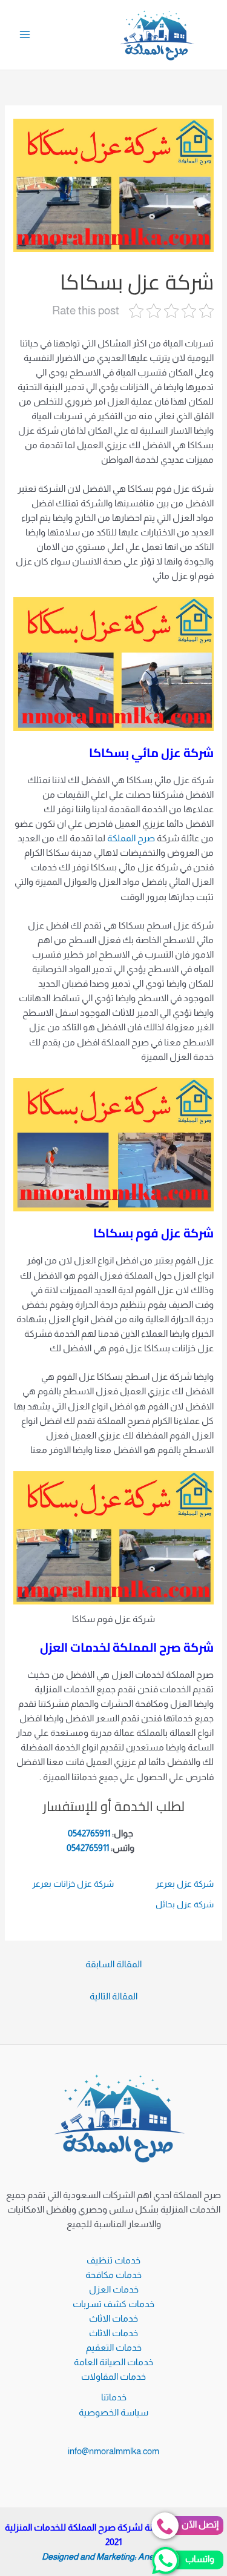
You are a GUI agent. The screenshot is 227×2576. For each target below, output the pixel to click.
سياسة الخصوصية (113, 2412)
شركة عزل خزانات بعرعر (73, 1884)
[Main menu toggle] (25, 35)
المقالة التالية (113, 1996)
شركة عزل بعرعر (185, 1884)
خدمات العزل (114, 2290)
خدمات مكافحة (113, 2275)
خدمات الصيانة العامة (113, 2362)
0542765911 (89, 1833)
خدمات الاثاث (113, 2319)
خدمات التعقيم (114, 2348)
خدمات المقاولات (113, 2377)
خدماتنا (114, 2397)
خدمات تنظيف (113, 2260)
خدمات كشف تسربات (113, 2304)
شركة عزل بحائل (185, 1904)
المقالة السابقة (113, 1964)
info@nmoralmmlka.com (113, 2451)
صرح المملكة (131, 838)
